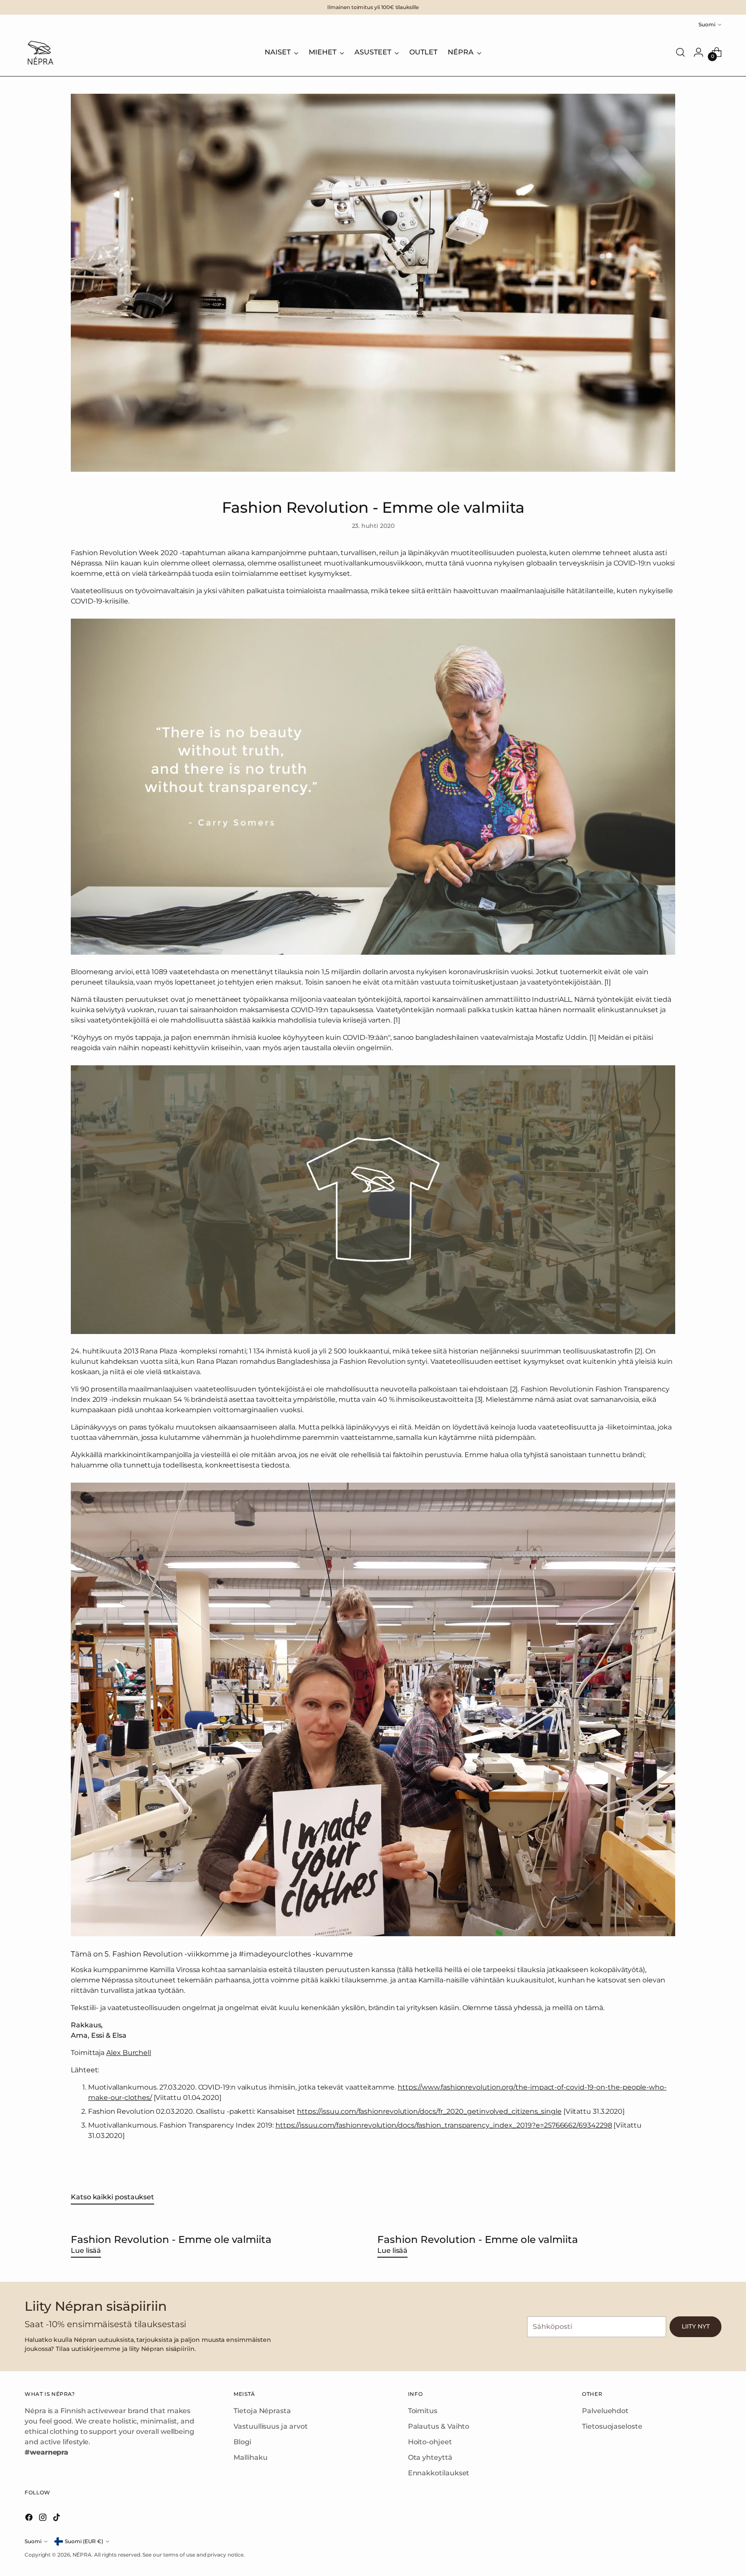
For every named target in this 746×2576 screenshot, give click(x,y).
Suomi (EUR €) (84, 2541)
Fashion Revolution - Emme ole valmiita (171, 2239)
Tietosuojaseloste (612, 2426)
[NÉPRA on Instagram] (44, 2519)
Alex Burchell (129, 2053)
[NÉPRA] (40, 52)
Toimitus (423, 2411)
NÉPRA (82, 2555)
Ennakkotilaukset (439, 2473)
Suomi (707, 24)
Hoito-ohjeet (430, 2442)
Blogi (242, 2442)
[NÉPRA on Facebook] (30, 2519)
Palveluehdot (605, 2411)
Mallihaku (250, 2457)
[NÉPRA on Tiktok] (57, 2519)
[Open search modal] (680, 52)
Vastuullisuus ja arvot (270, 2426)
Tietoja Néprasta (262, 2411)
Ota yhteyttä (430, 2457)
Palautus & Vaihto (439, 2426)
